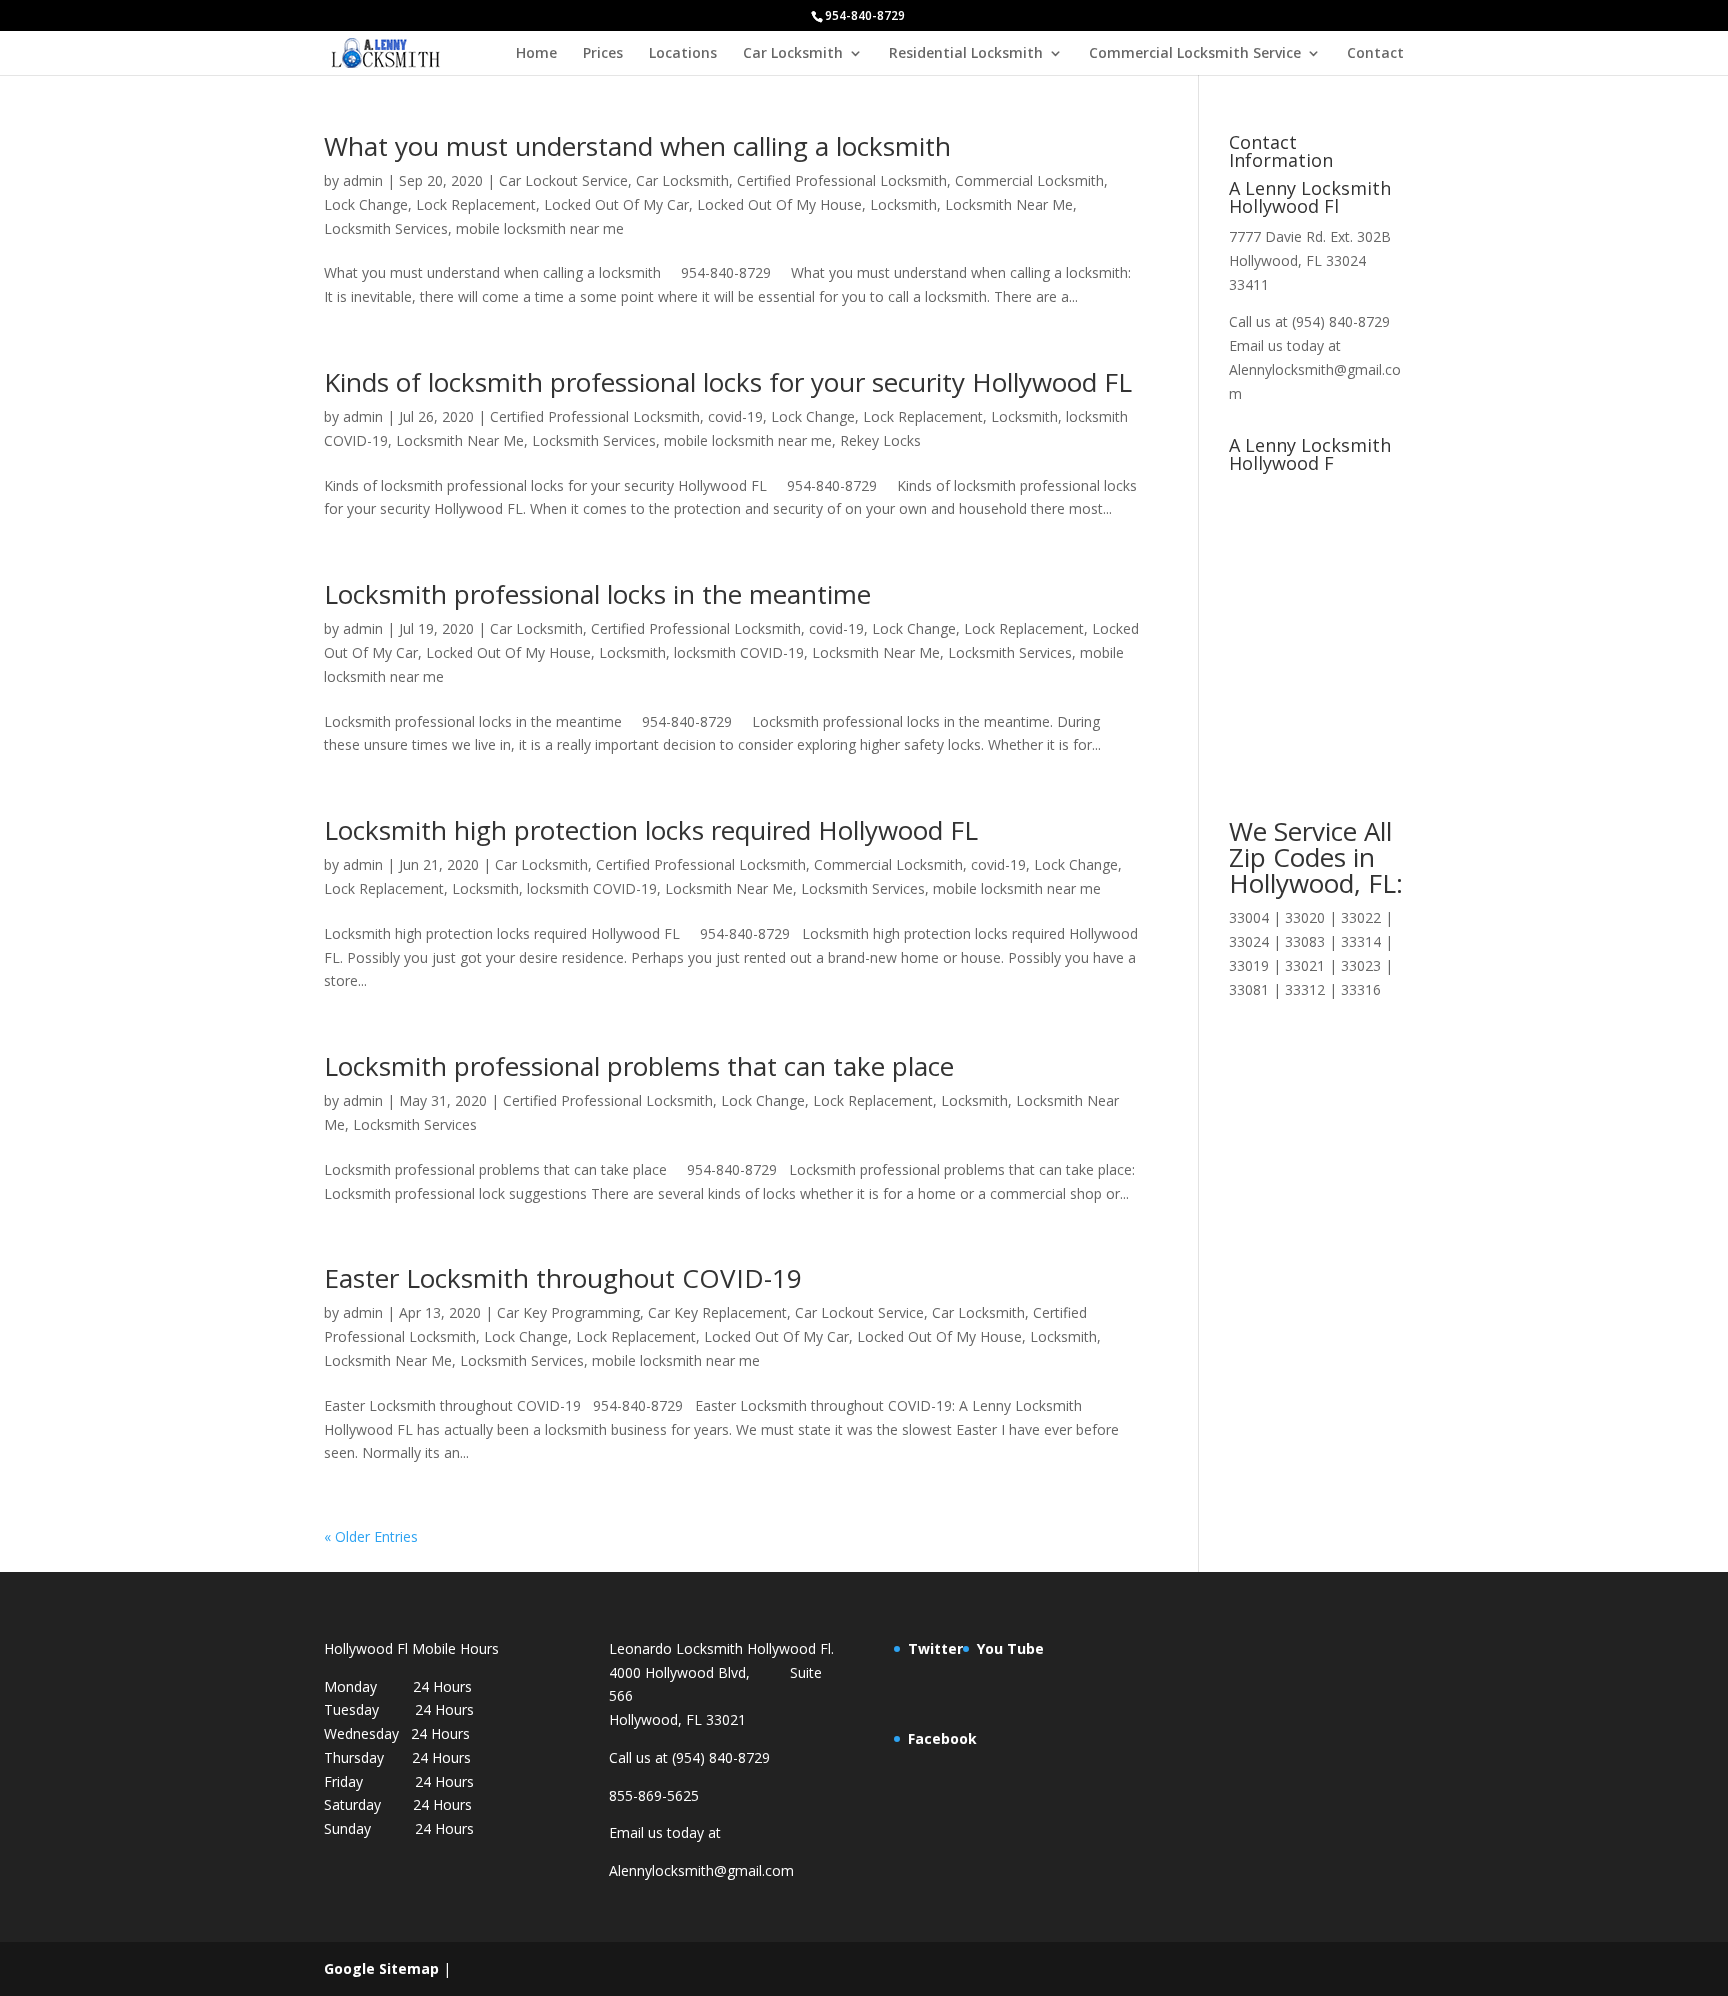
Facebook (942, 1738)
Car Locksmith (793, 54)
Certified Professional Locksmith (842, 180)
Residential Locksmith (966, 54)
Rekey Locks (880, 440)
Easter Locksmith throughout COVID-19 (563, 1278)
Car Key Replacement (717, 1312)
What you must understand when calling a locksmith (637, 146)
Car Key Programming (568, 1312)
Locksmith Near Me (1009, 204)
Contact (1375, 54)
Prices (603, 54)
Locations (683, 54)
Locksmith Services (386, 228)
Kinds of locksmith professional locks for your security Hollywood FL (728, 382)
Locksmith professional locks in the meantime (597, 594)
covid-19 (735, 416)
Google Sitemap (381, 1968)
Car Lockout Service (563, 180)
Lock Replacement (476, 204)
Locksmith (903, 204)
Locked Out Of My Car (616, 204)
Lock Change (366, 204)
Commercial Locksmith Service (1195, 54)
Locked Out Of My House (779, 204)
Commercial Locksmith (1029, 180)
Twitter (935, 1648)
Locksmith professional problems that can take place (639, 1066)
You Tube (1010, 1648)
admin (363, 180)
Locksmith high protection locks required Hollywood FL (651, 830)
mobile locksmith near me (540, 228)
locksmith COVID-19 (739, 652)
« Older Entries (371, 1536)
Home (536, 54)
